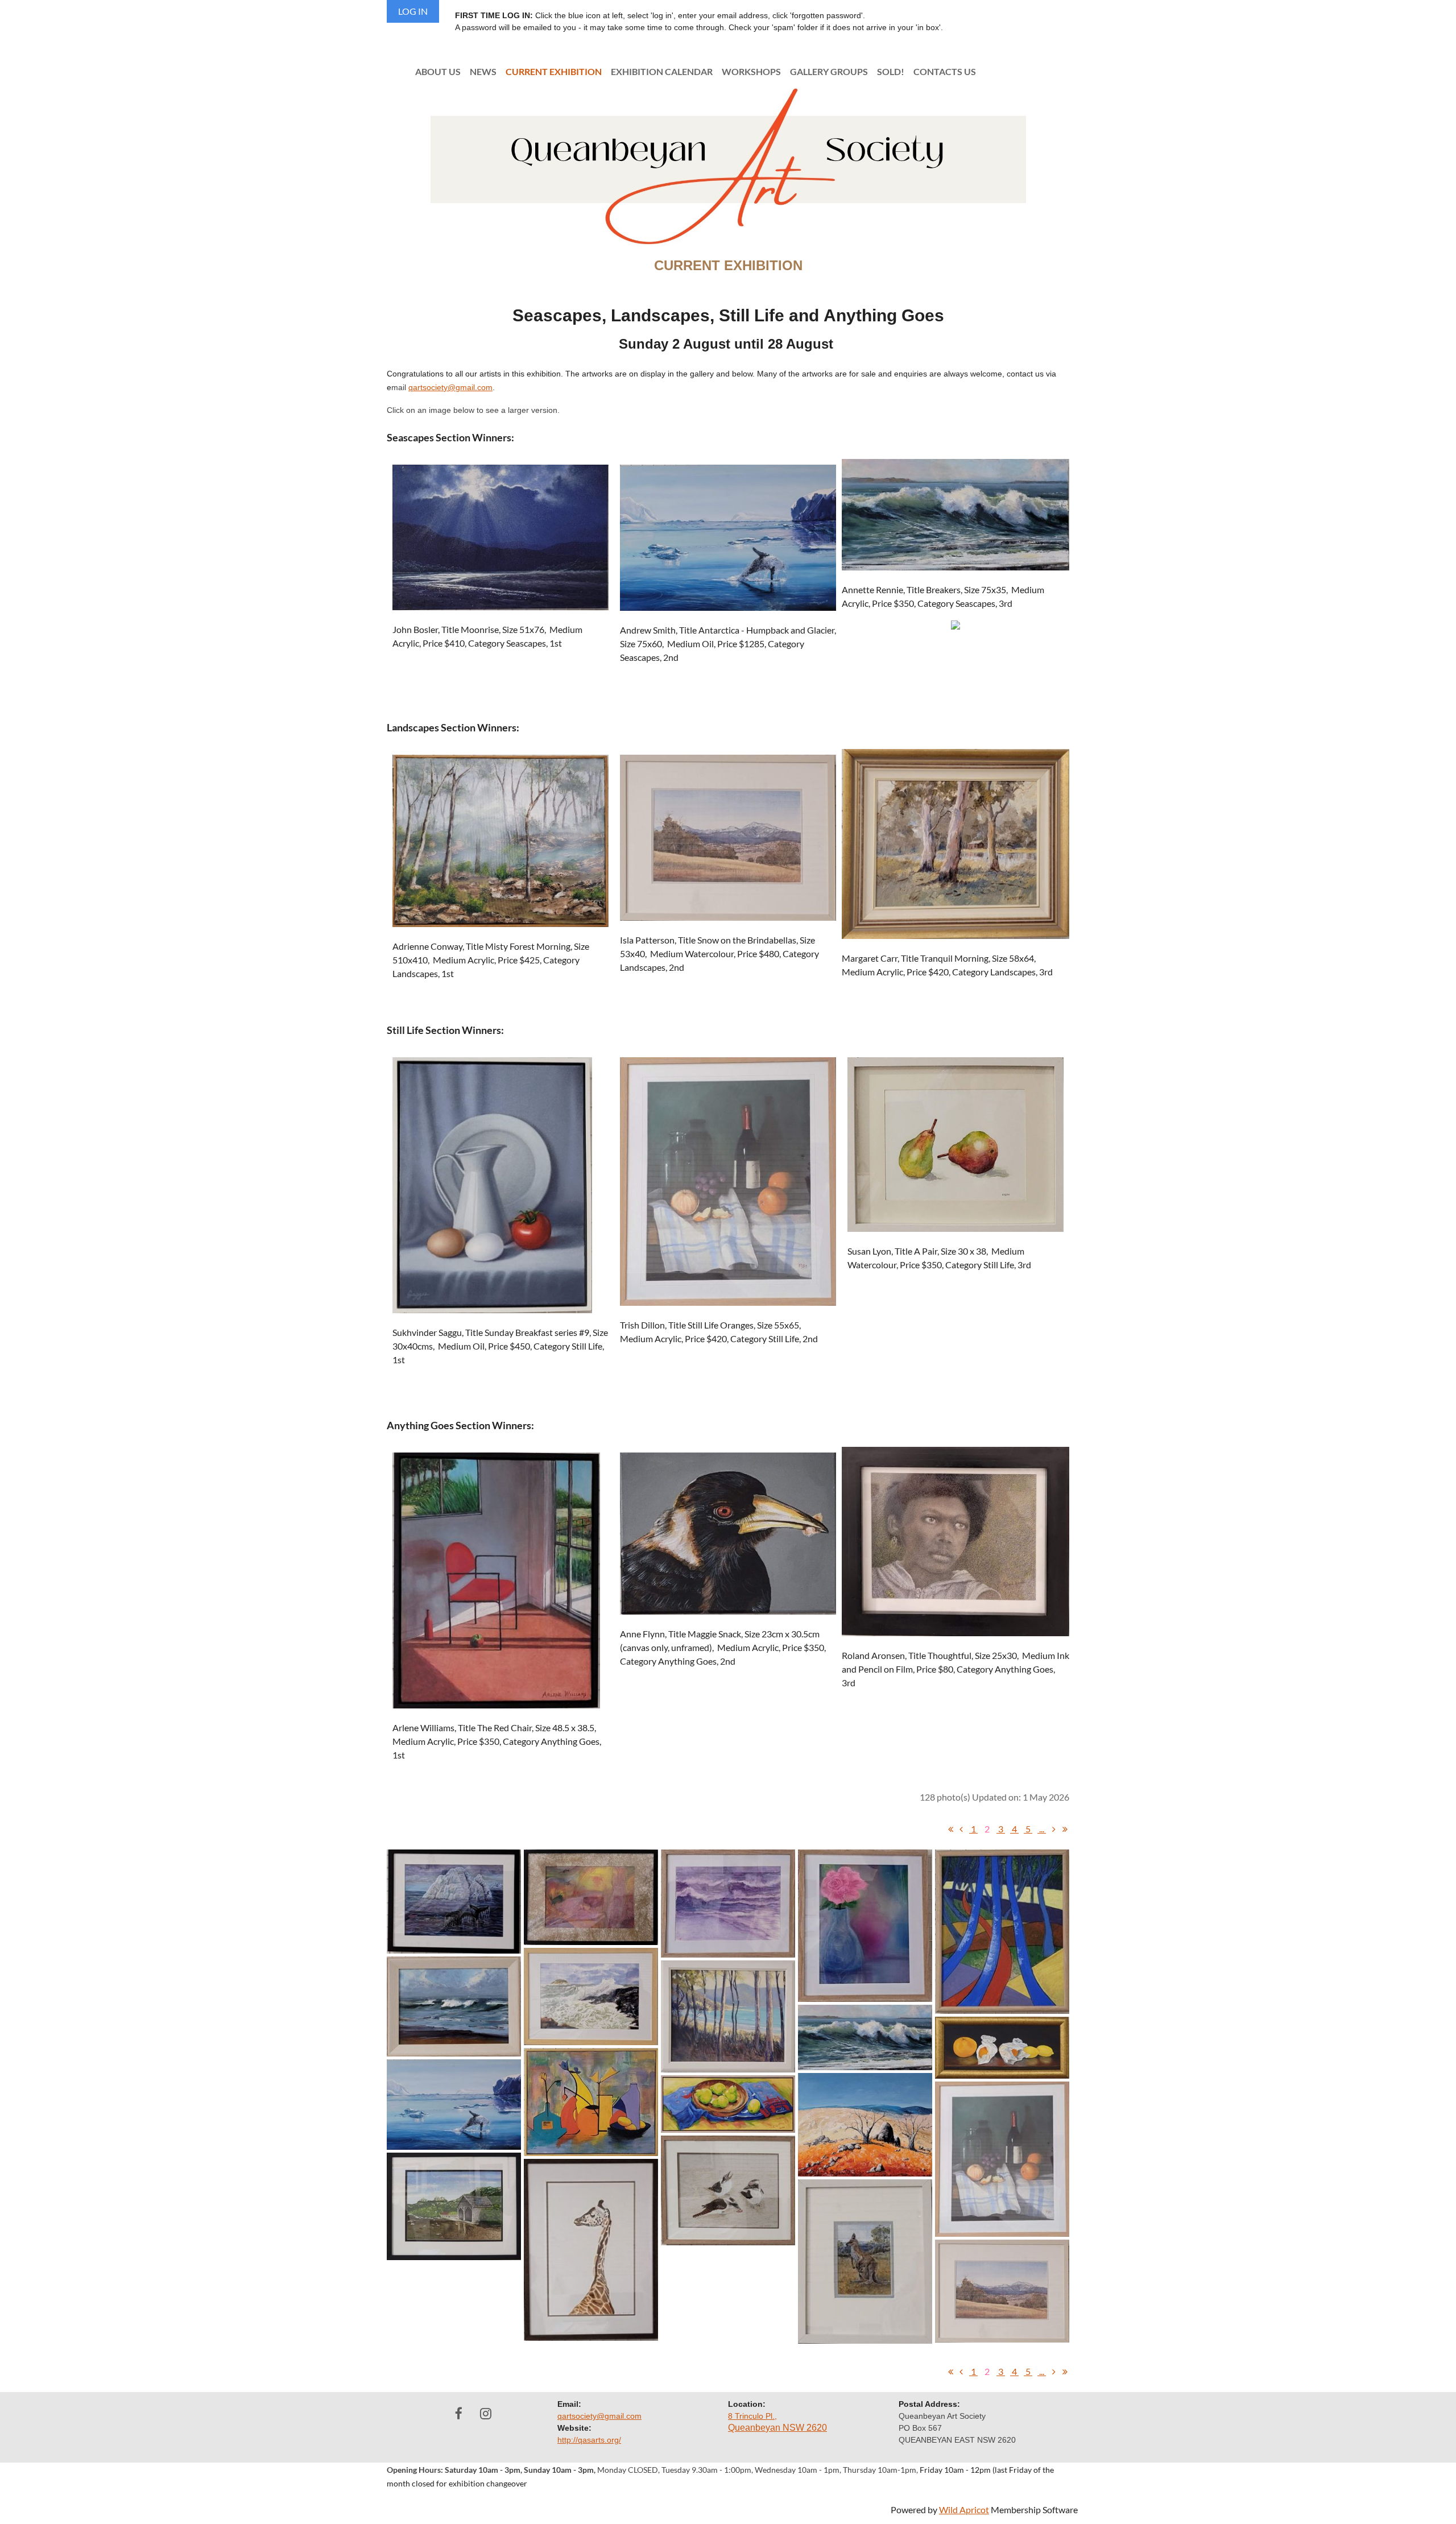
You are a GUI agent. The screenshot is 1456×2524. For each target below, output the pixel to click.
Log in (413, 11)
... (1042, 1829)
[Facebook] (459, 2413)
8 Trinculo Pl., (752, 2416)
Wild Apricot (964, 2509)
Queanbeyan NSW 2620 (777, 2428)
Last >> (1065, 1829)
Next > (1054, 1829)
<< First (950, 1829)
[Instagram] (485, 2413)
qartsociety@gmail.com (450, 387)
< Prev (961, 1829)
